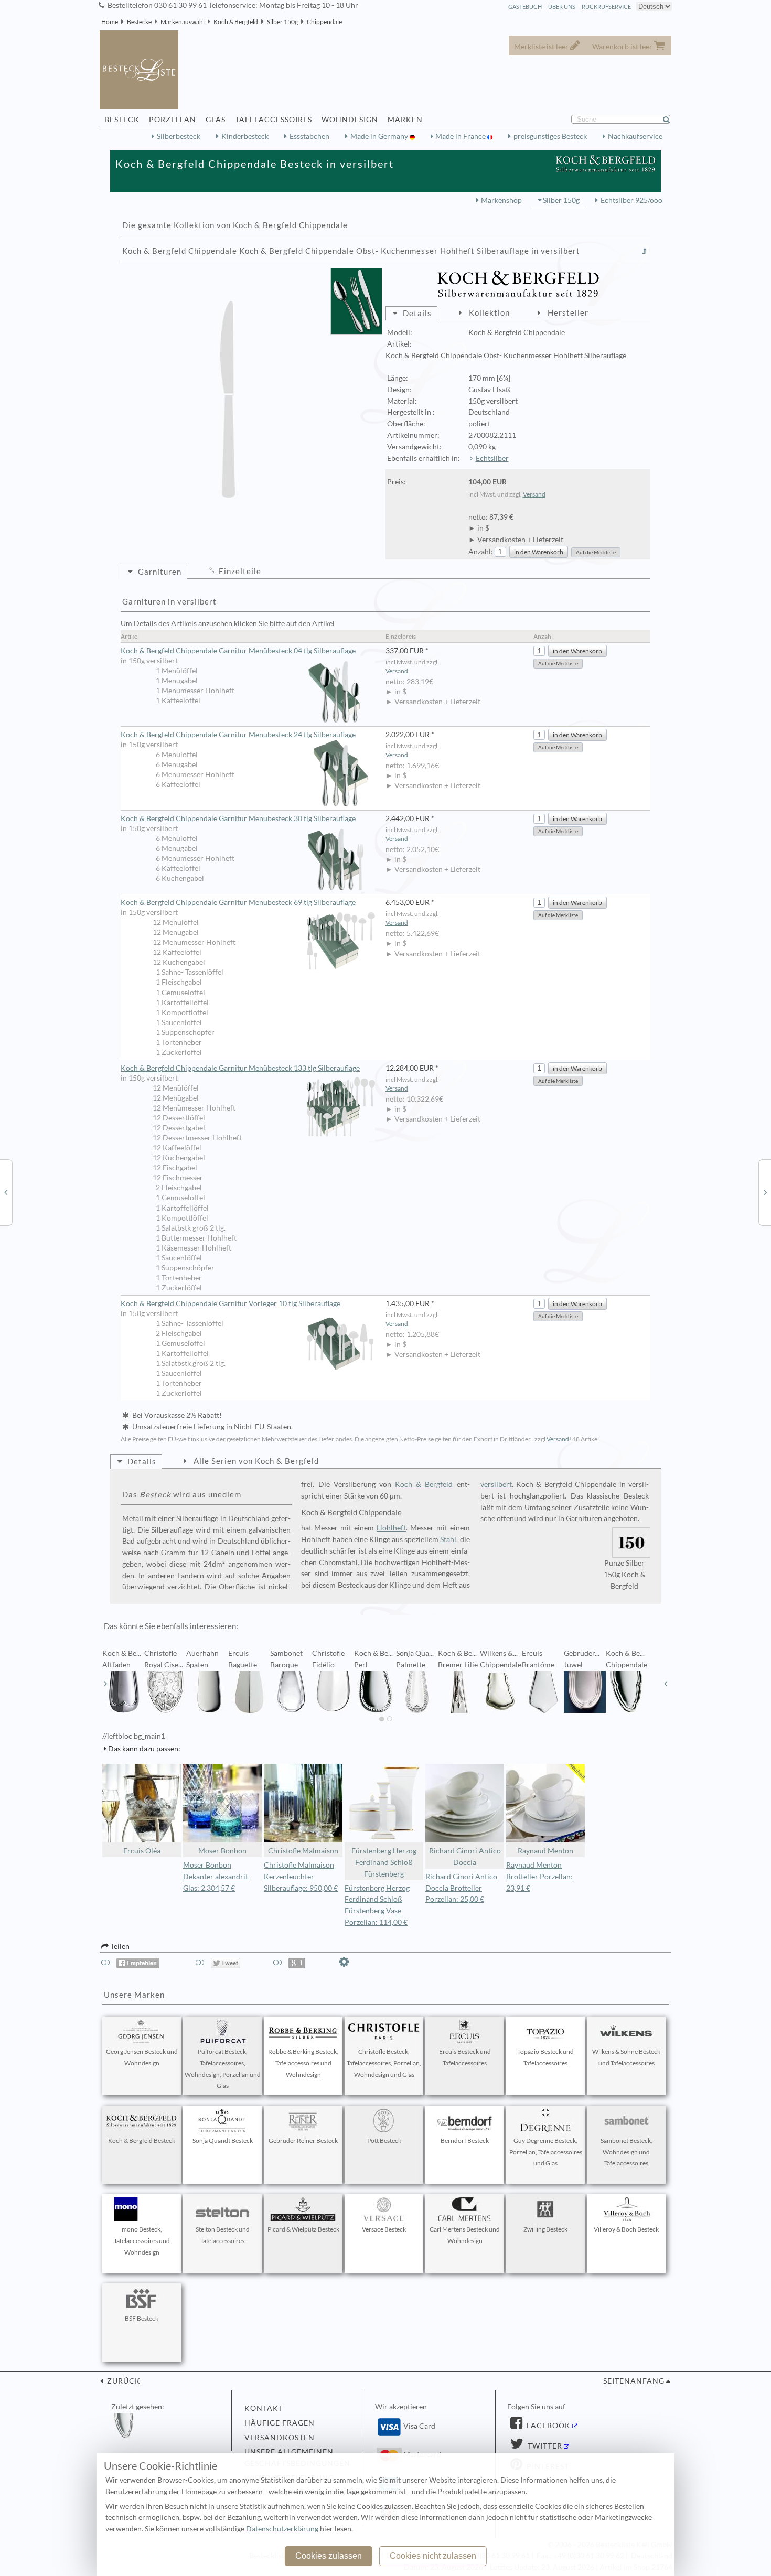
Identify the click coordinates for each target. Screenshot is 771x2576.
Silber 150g (282, 22)
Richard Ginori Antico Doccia (465, 1857)
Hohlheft (391, 1528)
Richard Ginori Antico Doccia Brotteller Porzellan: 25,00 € (461, 1888)
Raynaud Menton (545, 1851)
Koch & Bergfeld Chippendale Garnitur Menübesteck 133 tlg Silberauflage (240, 1068)
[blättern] (105, 1684)
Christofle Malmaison (303, 1851)
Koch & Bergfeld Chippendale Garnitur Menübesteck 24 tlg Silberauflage (238, 735)
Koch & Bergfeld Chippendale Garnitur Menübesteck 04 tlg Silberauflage (238, 651)
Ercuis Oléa (142, 1851)
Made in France (461, 136)
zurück (123, 2381)
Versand (534, 494)
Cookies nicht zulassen (433, 2556)
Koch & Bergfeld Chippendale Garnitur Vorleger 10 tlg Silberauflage (231, 1303)
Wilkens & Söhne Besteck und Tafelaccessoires (626, 2057)
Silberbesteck (179, 136)
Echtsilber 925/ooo (631, 200)
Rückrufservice (606, 7)
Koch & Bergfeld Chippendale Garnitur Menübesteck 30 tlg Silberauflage (238, 818)
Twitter (544, 2446)
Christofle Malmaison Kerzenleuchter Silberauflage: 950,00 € (301, 1877)
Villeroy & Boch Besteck (626, 2229)
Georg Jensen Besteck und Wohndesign (142, 2057)
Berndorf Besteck (465, 2141)
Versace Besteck (384, 2229)
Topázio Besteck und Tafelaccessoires (545, 2057)
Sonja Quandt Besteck (223, 2141)
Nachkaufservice (635, 136)
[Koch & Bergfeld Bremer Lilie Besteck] (6, 1192)
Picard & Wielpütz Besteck (303, 2229)
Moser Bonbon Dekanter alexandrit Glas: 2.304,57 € (216, 1877)
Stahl (448, 1539)
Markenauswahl (183, 22)
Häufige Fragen (280, 2423)
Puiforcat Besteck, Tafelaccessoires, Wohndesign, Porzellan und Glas (223, 2068)
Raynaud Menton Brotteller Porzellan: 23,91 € (539, 1877)
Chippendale (324, 22)
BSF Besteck (142, 2318)
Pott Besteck (384, 2141)
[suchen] (671, 120)
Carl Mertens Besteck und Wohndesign (465, 2235)
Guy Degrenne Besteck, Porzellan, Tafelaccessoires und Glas (546, 2152)
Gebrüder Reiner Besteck (303, 2141)
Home (110, 22)
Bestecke (139, 22)
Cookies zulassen (329, 2556)
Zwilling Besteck (545, 2229)
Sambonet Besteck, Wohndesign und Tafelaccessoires (627, 2152)
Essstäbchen (309, 136)
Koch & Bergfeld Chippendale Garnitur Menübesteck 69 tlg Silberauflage (238, 902)
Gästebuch (525, 7)
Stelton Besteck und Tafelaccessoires (223, 2235)
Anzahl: (481, 552)
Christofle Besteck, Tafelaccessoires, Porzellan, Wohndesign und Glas (384, 2063)
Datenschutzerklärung (282, 2529)
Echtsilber (492, 458)
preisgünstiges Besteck (550, 136)
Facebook (548, 2426)
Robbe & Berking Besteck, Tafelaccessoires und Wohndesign (303, 2063)
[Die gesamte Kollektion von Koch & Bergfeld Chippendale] (645, 251)
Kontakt (264, 2408)
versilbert (496, 1484)
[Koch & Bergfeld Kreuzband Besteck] (765, 1192)
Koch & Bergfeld (236, 22)
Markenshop (501, 200)
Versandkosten (280, 2438)
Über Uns (562, 7)
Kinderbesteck (245, 136)
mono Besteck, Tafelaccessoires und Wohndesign (142, 2241)
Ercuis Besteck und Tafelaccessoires (465, 2057)
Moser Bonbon (222, 1851)
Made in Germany (380, 136)
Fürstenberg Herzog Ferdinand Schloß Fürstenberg (384, 1862)
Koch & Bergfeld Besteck (142, 2141)
